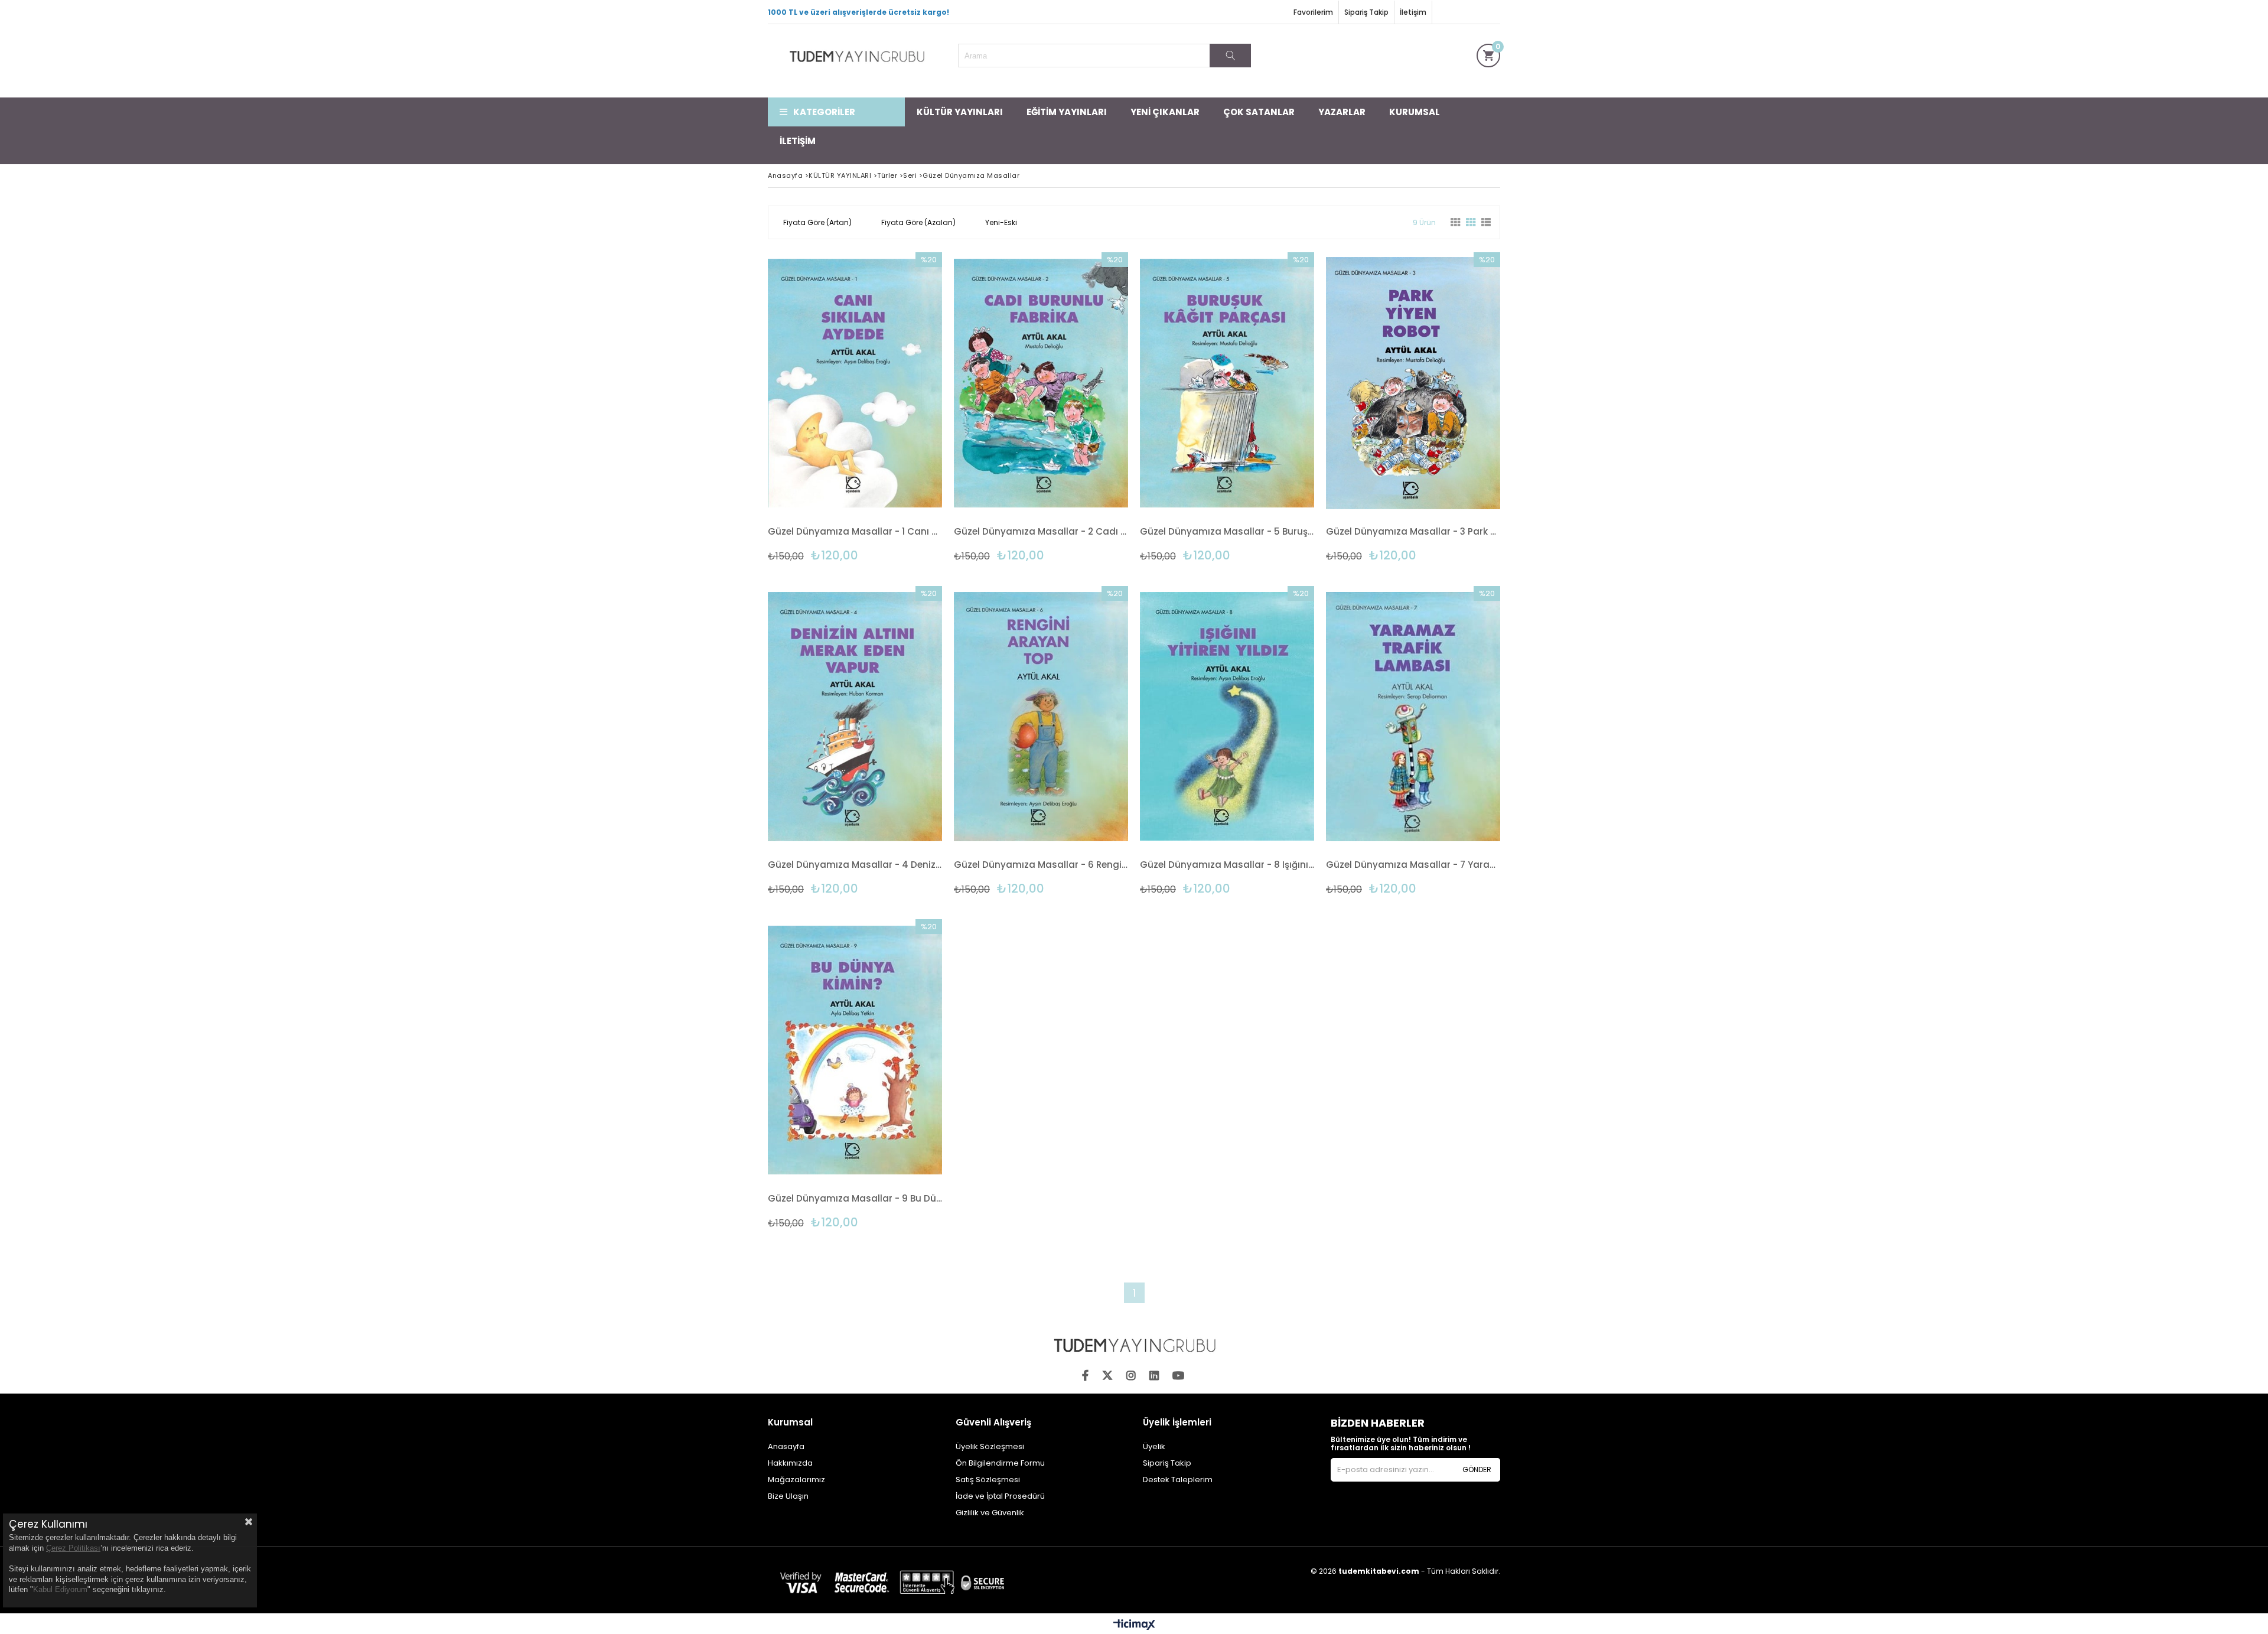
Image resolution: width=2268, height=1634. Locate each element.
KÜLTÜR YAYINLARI (960, 112)
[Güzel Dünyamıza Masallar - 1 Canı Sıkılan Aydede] (855, 383)
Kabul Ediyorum (60, 1589)
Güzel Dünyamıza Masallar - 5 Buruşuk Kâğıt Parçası (1227, 531)
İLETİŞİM (798, 141)
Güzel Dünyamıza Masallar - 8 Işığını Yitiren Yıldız (1227, 865)
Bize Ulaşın (788, 1496)
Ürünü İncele (897, 407)
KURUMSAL (1415, 112)
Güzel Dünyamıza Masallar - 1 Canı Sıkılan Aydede (855, 531)
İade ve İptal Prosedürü (1000, 1496)
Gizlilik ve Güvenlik (990, 1513)
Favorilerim (1313, 12)
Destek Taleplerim (1178, 1480)
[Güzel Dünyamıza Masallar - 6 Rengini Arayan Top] (1041, 717)
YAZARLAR (1342, 112)
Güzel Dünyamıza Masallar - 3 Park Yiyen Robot (1413, 531)
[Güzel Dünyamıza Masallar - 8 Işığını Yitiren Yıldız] (1227, 717)
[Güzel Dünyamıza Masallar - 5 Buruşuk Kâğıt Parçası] (1227, 383)
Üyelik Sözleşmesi (990, 1446)
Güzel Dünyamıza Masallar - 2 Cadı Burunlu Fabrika (1041, 531)
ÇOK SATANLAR (1259, 112)
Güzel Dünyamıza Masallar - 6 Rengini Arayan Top (1041, 865)
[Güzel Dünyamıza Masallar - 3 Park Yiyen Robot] (1413, 383)
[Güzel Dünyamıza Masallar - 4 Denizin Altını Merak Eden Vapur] (855, 717)
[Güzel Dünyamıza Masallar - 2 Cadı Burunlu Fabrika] (1041, 383)
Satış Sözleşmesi (988, 1480)
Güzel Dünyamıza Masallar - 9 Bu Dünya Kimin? (855, 1198)
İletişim (1413, 12)
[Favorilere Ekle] (855, 407)
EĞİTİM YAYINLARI (1067, 112)
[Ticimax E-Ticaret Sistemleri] (1134, 1625)
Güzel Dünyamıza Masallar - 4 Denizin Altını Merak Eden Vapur (855, 865)
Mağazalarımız (796, 1480)
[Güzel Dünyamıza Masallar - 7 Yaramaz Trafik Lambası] (1413, 717)
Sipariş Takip (1366, 12)
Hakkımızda (790, 1463)
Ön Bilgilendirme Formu (1000, 1463)
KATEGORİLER (824, 112)
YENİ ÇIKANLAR (1165, 112)
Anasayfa (786, 1446)
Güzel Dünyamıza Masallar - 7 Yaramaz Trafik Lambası (1413, 865)
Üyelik (1154, 1446)
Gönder (1477, 1469)
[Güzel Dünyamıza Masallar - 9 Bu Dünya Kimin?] (855, 1050)
